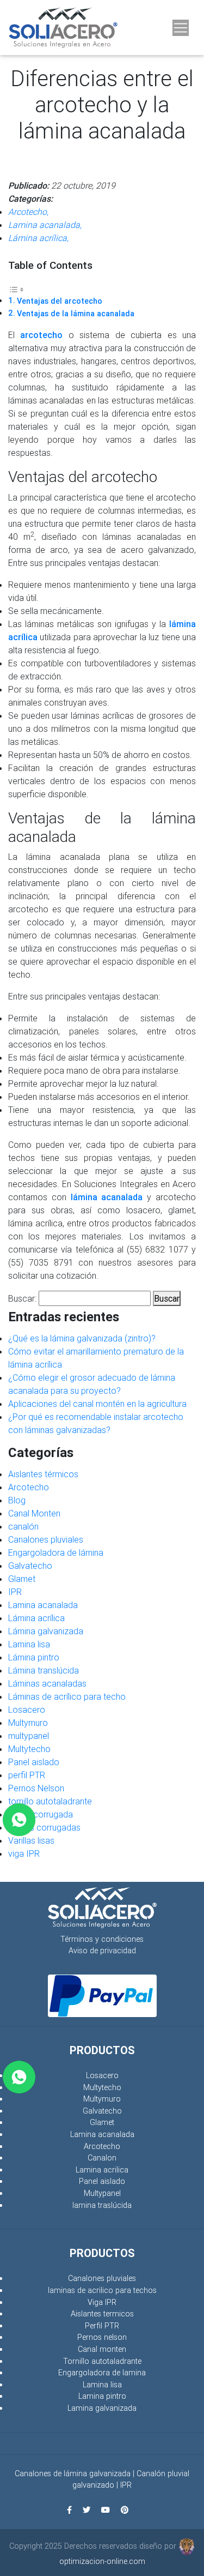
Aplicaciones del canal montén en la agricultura (97, 1404)
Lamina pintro (102, 2396)
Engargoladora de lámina (56, 1552)
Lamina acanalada (43, 1605)
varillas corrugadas (44, 1827)
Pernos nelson (102, 2337)
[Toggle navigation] (181, 28)
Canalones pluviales (46, 1539)
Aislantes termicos (102, 2314)
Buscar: (22, 1298)
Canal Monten (34, 1513)
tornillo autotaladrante (50, 1801)
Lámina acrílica (36, 1618)
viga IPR (24, 1853)
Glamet (22, 1579)
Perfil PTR (102, 2326)
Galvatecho (30, 1566)
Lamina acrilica (102, 2170)
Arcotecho (29, 1487)
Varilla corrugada (41, 1814)
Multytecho (29, 1749)
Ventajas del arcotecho (60, 301)
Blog (17, 1500)
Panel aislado (34, 1762)
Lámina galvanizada (46, 1631)
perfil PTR (27, 1775)
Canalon (102, 2158)
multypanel (29, 1736)
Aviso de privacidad (102, 1951)
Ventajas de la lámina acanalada (76, 314)
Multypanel (102, 2193)
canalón (23, 1526)
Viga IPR (102, 2302)
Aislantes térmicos (43, 1474)
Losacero (27, 1710)
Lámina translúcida (44, 1670)
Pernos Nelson (36, 1788)
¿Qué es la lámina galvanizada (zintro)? (82, 1338)
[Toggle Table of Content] (16, 288)
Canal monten (102, 2349)
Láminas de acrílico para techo (67, 1696)
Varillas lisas (31, 1840)
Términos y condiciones (102, 1939)
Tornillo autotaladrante (102, 2361)
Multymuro (28, 1723)
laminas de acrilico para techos (102, 2290)
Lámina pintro (34, 1657)
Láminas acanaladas (47, 1683)
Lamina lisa (29, 1644)
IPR (15, 1592)
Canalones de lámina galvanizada (73, 2473)
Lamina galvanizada (102, 2408)
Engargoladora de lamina (102, 2373)
